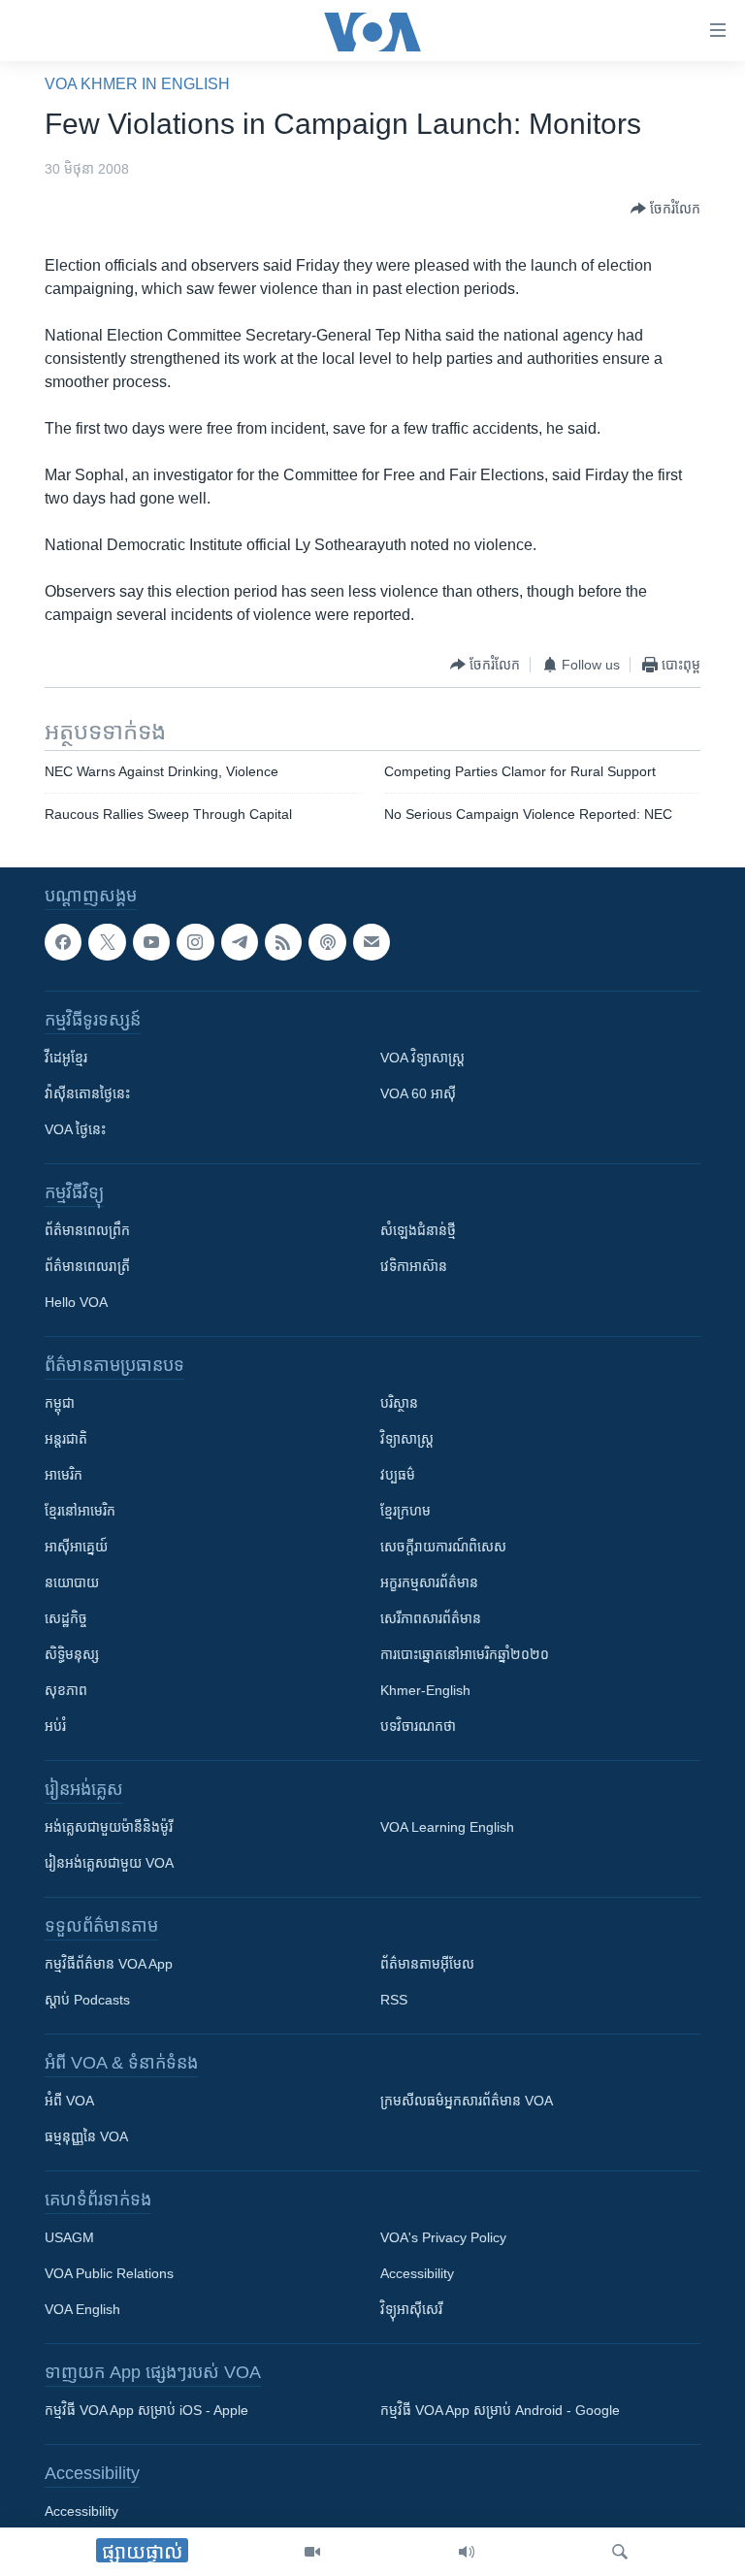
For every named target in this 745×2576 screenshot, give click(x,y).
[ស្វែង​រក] (620, 2552)
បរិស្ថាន (399, 1403)
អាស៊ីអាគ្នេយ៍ (76, 1547)
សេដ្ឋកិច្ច (66, 1618)
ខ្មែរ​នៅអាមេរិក (80, 1511)
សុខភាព (66, 1690)
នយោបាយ (72, 1582)
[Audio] (467, 2552)
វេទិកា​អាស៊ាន (414, 1266)
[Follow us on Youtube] (151, 942)
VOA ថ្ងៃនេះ (75, 1129)
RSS (394, 2000)
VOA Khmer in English (137, 84)
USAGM (69, 2237)
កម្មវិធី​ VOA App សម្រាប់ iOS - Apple (146, 2410)
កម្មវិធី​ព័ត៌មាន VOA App (109, 1964)
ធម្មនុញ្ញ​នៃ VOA (86, 2136)
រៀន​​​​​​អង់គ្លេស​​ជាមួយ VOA (109, 1863)
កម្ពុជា (60, 1403)
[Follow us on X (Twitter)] (107, 942)
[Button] (665, 209)
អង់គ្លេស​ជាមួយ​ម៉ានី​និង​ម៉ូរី (109, 1827)
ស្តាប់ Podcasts (87, 2000)
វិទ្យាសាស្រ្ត (407, 1439)
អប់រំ (55, 1726)
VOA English (82, 2309)
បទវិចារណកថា (418, 1726)
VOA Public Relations (109, 2273)
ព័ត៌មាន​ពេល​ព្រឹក (87, 1230)
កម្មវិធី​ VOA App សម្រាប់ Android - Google (500, 2410)
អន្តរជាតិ (66, 1439)
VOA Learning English (447, 1827)
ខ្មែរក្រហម (405, 1511)
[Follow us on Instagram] (195, 942)
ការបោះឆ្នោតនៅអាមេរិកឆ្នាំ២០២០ (465, 1654)
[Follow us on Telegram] (240, 942)
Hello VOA (76, 1302)
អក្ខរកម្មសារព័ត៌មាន (429, 1582)
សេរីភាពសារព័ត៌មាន (431, 1618)
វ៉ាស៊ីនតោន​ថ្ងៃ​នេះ (87, 1093)
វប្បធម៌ (398, 1475)
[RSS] (283, 942)
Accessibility (417, 2273)
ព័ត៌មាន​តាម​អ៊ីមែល (427, 1964)
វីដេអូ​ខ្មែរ (66, 1058)
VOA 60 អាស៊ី (418, 1093)
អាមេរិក (64, 1475)
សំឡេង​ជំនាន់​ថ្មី (418, 1230)
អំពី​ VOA (69, 2101)
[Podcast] (327, 942)
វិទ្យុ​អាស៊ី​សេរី (411, 2309)
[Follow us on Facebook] (63, 942)
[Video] (312, 2552)
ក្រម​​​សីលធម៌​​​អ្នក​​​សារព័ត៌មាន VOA (467, 2101)
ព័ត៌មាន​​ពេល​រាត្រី (87, 1266)
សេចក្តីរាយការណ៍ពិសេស (443, 1547)
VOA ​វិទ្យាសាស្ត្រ (422, 1058)
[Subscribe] (372, 942)
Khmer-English (425, 1690)
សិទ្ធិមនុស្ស (72, 1654)
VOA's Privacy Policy (443, 2237)
